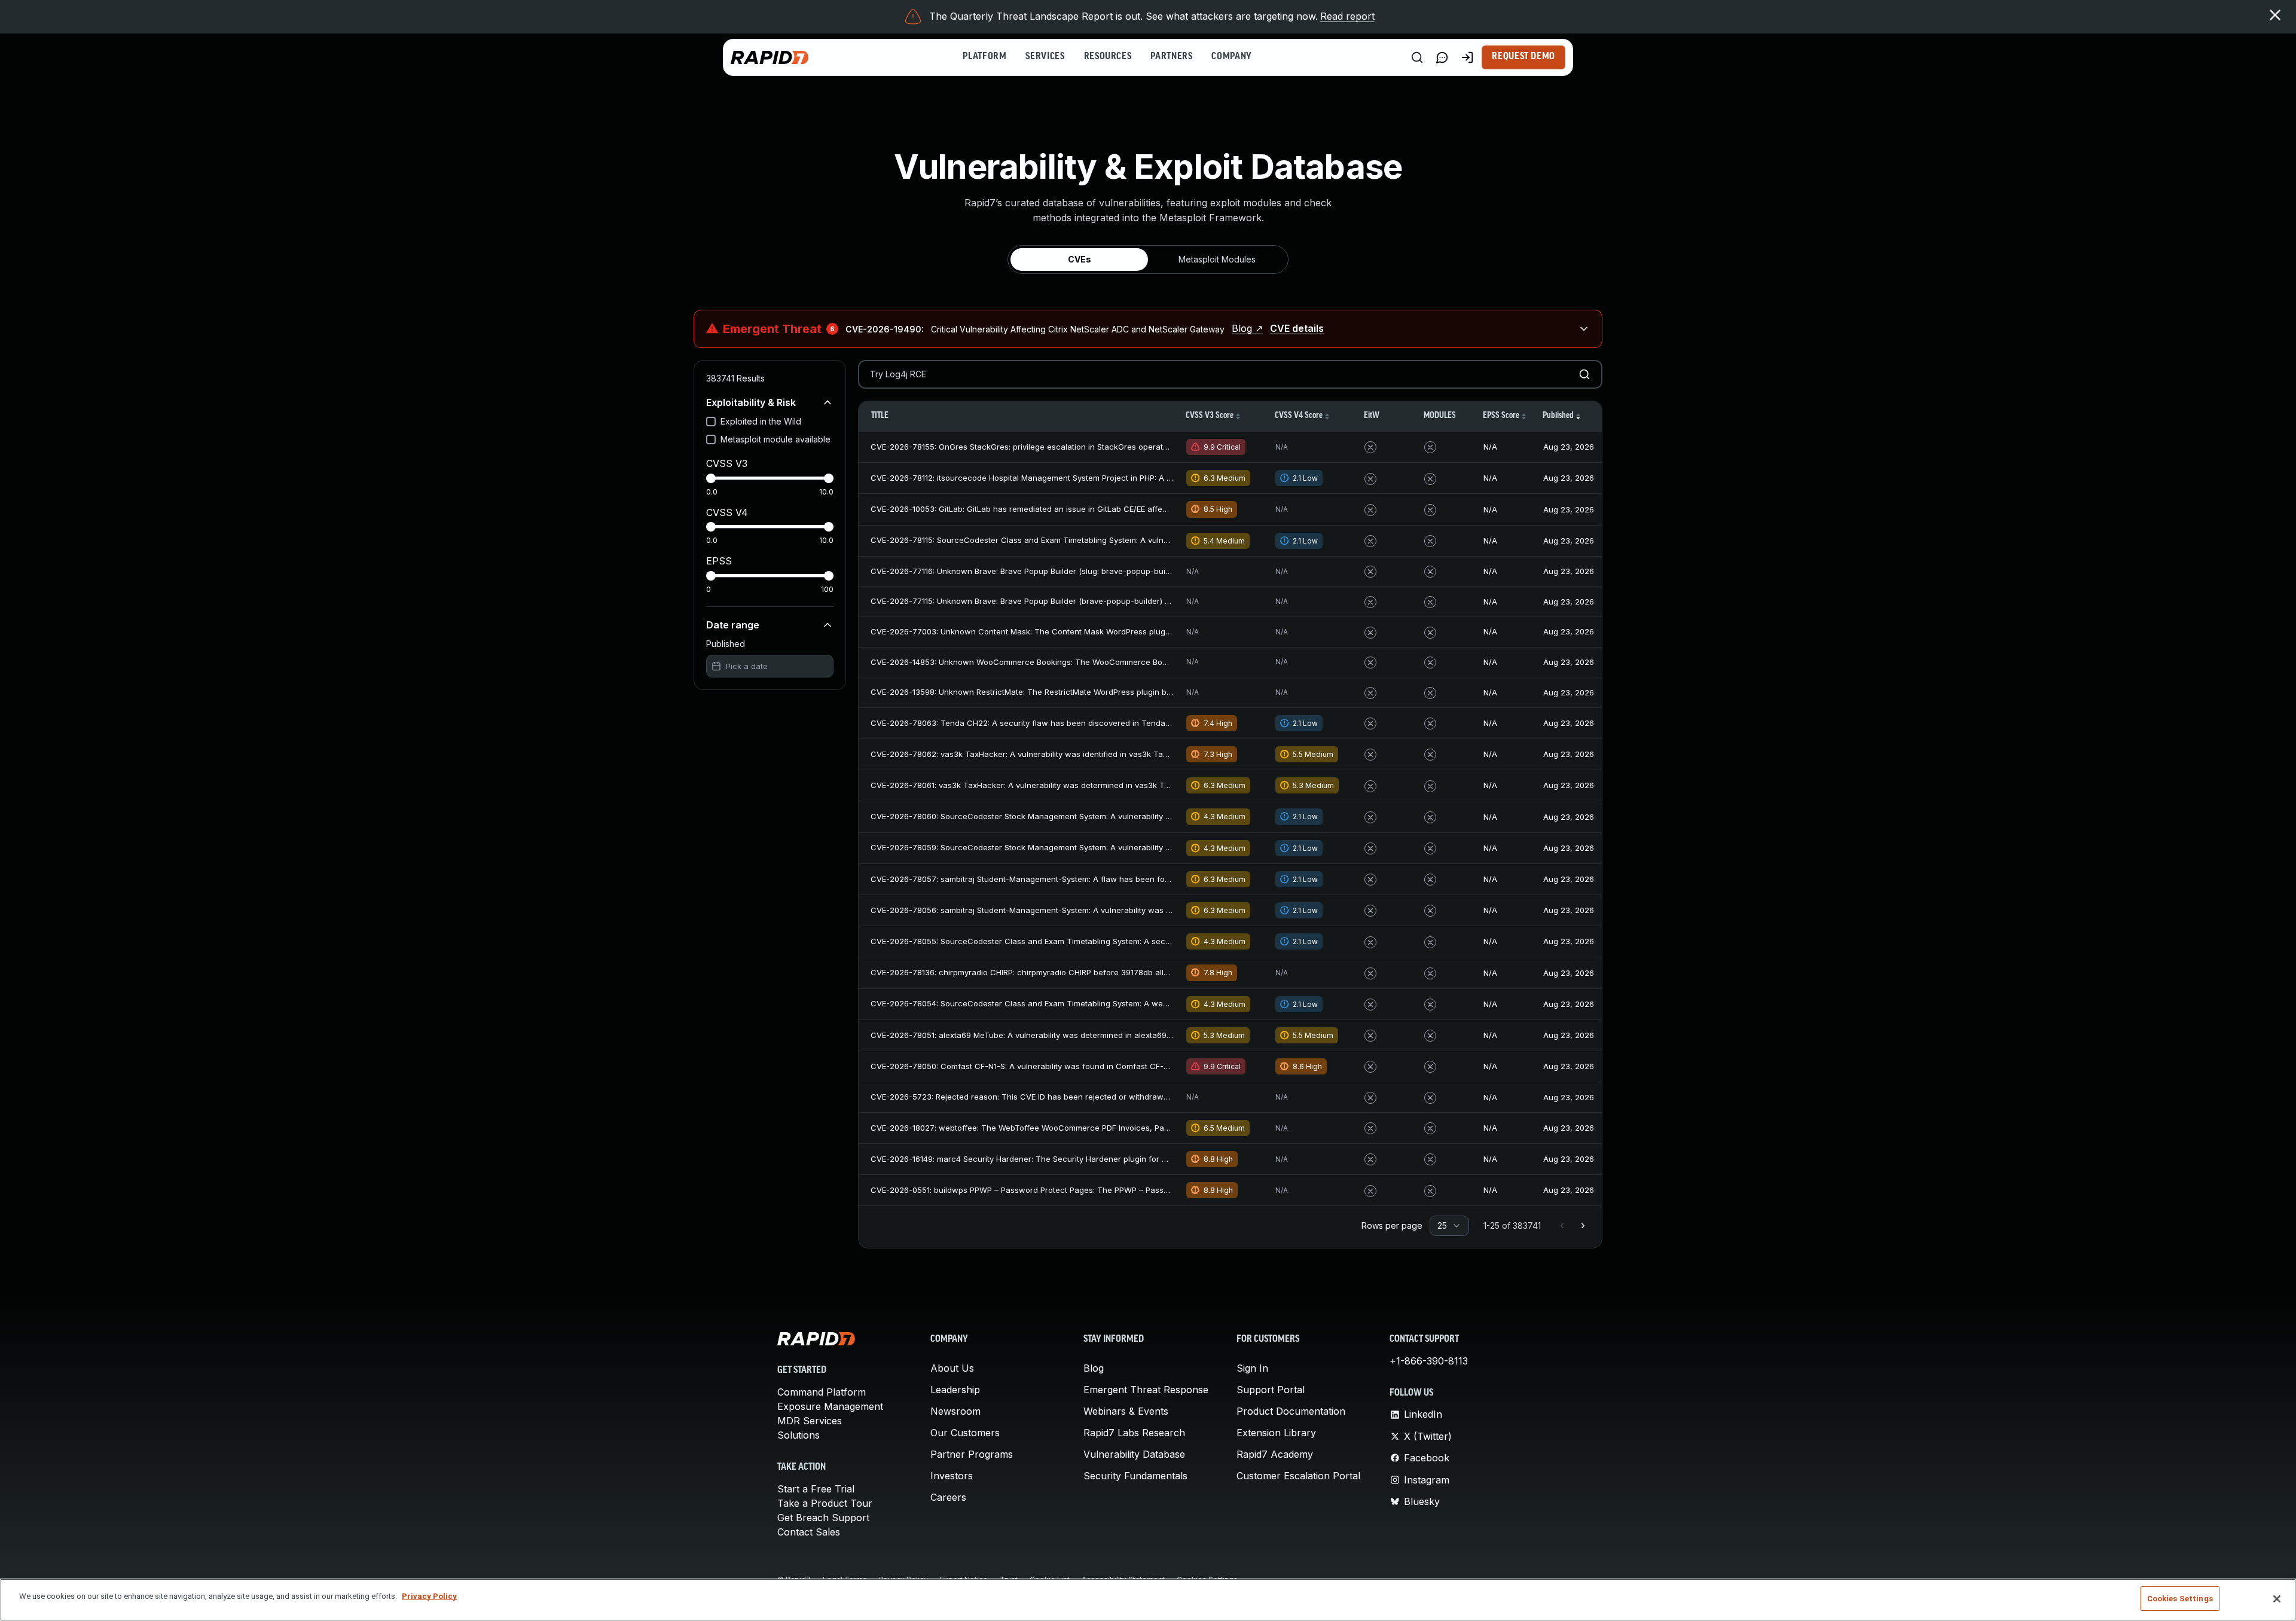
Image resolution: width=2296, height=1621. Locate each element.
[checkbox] (711, 422)
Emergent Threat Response (1146, 1390)
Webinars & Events (1126, 1411)
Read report (1347, 16)
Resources (1108, 57)
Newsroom (955, 1411)
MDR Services (810, 1421)
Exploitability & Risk (751, 402)
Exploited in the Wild (761, 421)
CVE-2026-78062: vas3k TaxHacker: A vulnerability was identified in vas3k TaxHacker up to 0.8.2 (1053, 754)
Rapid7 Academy (1275, 1454)
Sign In (1252, 1368)
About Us (952, 1368)
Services (1045, 57)
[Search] (1417, 57)
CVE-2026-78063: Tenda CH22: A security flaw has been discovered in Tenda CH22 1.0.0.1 (1041, 723)
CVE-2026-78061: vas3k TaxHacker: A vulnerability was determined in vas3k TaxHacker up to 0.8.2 (1056, 785)
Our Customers (965, 1433)
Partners (1171, 57)
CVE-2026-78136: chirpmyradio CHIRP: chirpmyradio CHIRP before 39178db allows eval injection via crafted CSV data (1091, 972)
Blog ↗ (1247, 328)
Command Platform (822, 1392)
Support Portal (1271, 1390)
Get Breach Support (823, 1518)
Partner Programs (972, 1454)
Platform (984, 57)
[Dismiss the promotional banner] (2275, 15)
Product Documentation (1291, 1411)
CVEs (1080, 259)
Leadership (955, 1390)
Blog (1094, 1368)
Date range (733, 625)
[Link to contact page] (1442, 57)
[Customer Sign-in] (1467, 57)
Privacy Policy (429, 1596)
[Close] (2277, 1599)
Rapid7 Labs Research (1134, 1433)
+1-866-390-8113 (1429, 1361)
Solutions (799, 1435)
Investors (952, 1476)
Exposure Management (830, 1406)
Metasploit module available (775, 439)
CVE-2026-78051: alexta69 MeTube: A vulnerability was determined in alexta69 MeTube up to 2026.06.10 (1066, 1035)
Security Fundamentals (1135, 1476)
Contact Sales (809, 1532)
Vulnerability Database (1134, 1454)
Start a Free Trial (816, 1489)
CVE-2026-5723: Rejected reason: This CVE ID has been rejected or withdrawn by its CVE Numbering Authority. (1080, 1097)
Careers (948, 1497)
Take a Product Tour (825, 1503)
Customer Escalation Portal (1298, 1476)
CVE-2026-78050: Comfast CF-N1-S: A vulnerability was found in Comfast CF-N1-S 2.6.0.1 (1038, 1066)
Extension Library (1276, 1433)
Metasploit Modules (1217, 259)
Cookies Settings (2180, 1599)
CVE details (1297, 328)
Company (1231, 57)
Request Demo (1523, 57)
